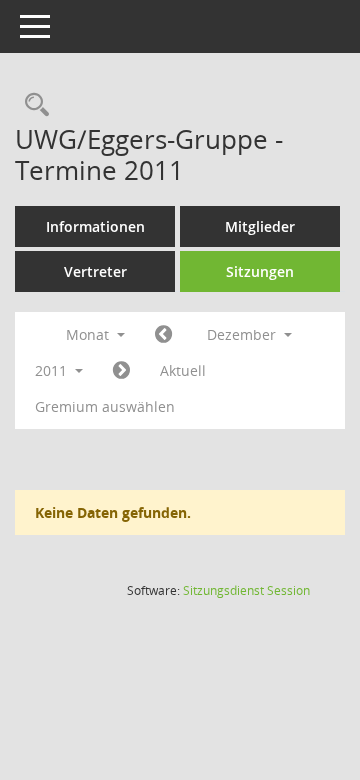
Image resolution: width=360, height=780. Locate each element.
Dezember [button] (243, 334)
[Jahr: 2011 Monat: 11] (163, 335)
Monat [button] (89, 334)
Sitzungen (260, 271)
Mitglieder (260, 226)
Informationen (95, 226)
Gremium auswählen (105, 406)
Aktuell (183, 370)
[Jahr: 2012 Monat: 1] (121, 371)
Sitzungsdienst (246, 590)
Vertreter (95, 271)
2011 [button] (53, 370)
